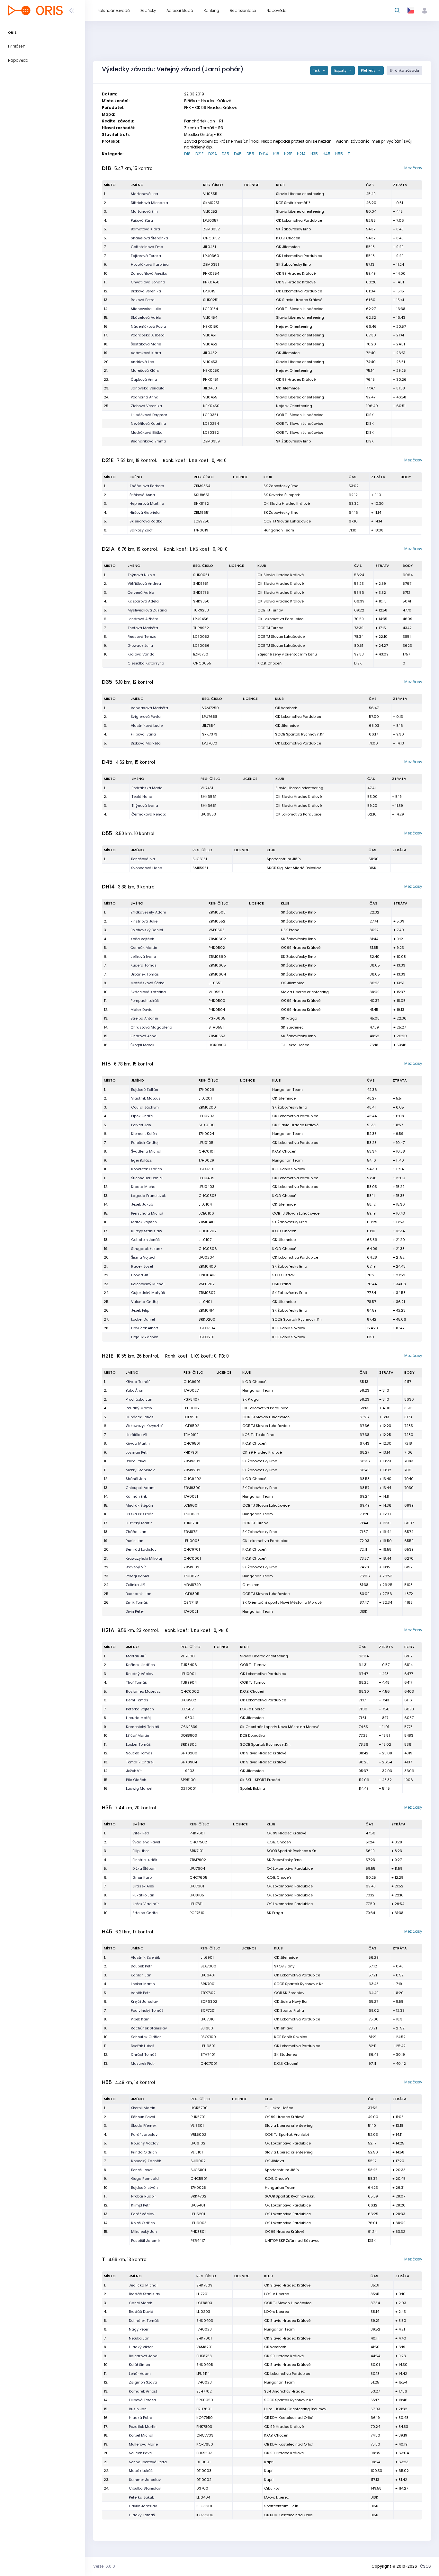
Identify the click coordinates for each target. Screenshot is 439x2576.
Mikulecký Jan (144, 2232)
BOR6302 (209, 2001)
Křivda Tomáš (138, 1382)
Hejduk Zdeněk (145, 1337)
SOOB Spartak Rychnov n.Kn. (300, 734)
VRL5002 (198, 2135)
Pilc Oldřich (136, 1780)
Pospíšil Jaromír (146, 2241)
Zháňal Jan (136, 1532)
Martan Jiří (136, 1656)
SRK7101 (197, 1851)
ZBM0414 (206, 1310)
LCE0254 (211, 423)
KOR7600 (205, 2515)
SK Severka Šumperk (282, 495)
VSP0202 (207, 1284)
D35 (225, 154)
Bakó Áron (134, 1390)
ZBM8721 (191, 1532)
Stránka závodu (404, 71)
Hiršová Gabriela (145, 513)
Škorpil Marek (142, 1045)
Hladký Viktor (141, 2347)
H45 (327, 154)
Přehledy (369, 71)
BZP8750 (201, 654)
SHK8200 (189, 1753)
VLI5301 (197, 2126)
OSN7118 (191, 1602)
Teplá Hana (142, 797)
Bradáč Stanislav (144, 2294)
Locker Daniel (143, 1319)
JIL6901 (207, 1957)
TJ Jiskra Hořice (295, 1045)
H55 (339, 154)
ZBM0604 (217, 974)
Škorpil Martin (143, 2108)
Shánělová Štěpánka (149, 238)
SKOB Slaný (284, 1966)
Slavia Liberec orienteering (300, 194)
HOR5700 (199, 2108)
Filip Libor (141, 1851)
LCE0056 (201, 646)
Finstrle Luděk (145, 1860)
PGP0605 (217, 1018)
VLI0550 (216, 992)
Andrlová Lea (143, 362)
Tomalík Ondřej (140, 1762)
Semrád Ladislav (141, 1549)
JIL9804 (188, 1718)
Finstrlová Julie (144, 921)
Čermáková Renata (149, 814)
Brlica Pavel (136, 1461)
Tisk (317, 71)
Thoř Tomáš (136, 1682)
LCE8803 (204, 2303)
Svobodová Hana (147, 868)
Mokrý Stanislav (140, 1470)
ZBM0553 (217, 1036)
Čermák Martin (144, 948)
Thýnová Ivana (145, 806)
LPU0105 (206, 1143)
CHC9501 (192, 1443)
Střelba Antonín (144, 1018)
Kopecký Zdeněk (146, 2161)
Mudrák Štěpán (139, 1505)
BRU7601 (204, 2409)
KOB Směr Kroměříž (293, 203)
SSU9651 (202, 495)
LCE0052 (201, 637)
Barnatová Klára (145, 229)
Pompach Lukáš (145, 1001)
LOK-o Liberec (252, 1709)
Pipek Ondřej (142, 1116)
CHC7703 (205, 2435)
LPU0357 (211, 220)
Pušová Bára (142, 220)
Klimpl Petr (140, 2205)
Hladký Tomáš (142, 2515)
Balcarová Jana (143, 2356)
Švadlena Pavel (146, 1842)
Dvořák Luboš (143, 2046)
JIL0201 (205, 1098)
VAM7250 (211, 708)
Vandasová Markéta (149, 708)
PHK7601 (197, 1833)
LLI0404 (203, 2497)
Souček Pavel (141, 2453)
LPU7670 (210, 743)
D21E (199, 154)
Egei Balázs (142, 1160)
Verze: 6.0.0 (104, 2566)
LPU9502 (188, 1700)
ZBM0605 (217, 965)
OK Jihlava (284, 2028)
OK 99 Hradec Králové (296, 273)
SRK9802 (189, 1744)
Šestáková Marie (146, 344)
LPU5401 (198, 2205)
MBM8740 (192, 1585)
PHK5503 (204, 2453)
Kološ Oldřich (143, 2223)
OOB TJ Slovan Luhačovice (300, 309)
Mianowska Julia (146, 309)
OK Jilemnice (288, 247)
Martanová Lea (144, 194)
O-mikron (251, 1585)
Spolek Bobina (253, 1788)
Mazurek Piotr (143, 2063)
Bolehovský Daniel (147, 930)
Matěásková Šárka (148, 983)
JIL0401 (205, 1302)
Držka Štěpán (144, 1868)
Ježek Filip (140, 1310)
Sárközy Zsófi (142, 530)
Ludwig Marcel (139, 1788)
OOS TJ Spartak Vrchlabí (287, 2135)
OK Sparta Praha (289, 2010)
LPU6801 (208, 2046)
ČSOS (426, 2566)
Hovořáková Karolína (150, 264)
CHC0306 (208, 1249)
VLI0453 (210, 362)
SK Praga (289, 1018)
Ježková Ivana (143, 957)
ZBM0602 (217, 939)
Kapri (269, 2462)
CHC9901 (192, 1382)
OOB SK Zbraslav (289, 1993)
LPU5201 (198, 2214)
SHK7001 (204, 2338)
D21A (213, 154)
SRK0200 (207, 1319)
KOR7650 (205, 2444)
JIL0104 (205, 1204)
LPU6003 (199, 2223)
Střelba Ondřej (145, 1913)
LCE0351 (211, 415)
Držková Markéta (146, 743)
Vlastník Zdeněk (145, 1957)
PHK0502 (217, 948)
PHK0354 (211, 273)
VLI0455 (210, 397)
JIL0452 (210, 353)
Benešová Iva (143, 859)
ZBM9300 (192, 1488)
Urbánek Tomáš (145, 974)
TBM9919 (191, 1435)
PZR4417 (198, 2241)
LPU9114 (203, 2374)
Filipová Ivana (143, 734)
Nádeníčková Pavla (148, 326)
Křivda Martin (138, 1443)
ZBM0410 (207, 1222)
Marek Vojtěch (144, 1222)
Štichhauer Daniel (147, 1178)
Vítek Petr (141, 1833)
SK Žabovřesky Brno (293, 229)
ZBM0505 (217, 912)
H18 (276, 154)
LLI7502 (187, 1709)
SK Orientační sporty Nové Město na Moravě (282, 1602)
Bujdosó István (144, 2188)
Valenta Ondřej (145, 1302)
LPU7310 (208, 2019)
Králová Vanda (141, 654)
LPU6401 (208, 1975)
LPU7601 (197, 1886)
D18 (187, 154)
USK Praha (290, 930)
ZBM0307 (207, 1293)
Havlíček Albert (145, 1328)
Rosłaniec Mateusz (143, 1691)
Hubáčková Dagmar (149, 415)
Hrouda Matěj (138, 1718)
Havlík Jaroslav (143, 2506)
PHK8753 (204, 2356)
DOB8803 (189, 1735)
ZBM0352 (211, 229)
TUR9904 (189, 1682)
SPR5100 (188, 1780)
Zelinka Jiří (135, 1585)
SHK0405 (205, 2365)
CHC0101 (207, 1151)
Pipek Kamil (141, 2019)
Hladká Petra (141, 2418)
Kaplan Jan (141, 1975)
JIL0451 (210, 247)
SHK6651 (208, 806)
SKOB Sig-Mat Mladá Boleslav (294, 868)
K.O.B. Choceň (288, 238)
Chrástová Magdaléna (151, 1027)
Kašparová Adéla (143, 601)
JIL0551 (215, 983)
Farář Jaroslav (144, 2135)
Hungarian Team (279, 530)
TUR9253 (201, 610)
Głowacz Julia (140, 646)
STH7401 (208, 2055)
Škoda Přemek (144, 2126)
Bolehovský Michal (148, 1284)
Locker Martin (143, 1984)
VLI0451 (210, 335)
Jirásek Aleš (143, 1886)
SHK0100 (207, 1125)
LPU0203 (206, 1116)
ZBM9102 (191, 1567)
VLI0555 (210, 194)
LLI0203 (203, 2312)
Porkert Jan (141, 1125)
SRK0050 (205, 2400)
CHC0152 (211, 238)
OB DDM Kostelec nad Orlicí (289, 2418)
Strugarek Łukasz (147, 1249)
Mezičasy (413, 168)
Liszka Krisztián (140, 1514)
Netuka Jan (139, 2338)
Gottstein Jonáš (145, 1240)
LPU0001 (188, 1674)
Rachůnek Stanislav (149, 2028)
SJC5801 (198, 2170)
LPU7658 (210, 717)
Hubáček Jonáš (140, 1417)
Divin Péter (135, 1611)
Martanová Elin (144, 211)
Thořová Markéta (143, 628)
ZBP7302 (208, 1993)
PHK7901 (191, 1452)
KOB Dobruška (252, 1735)
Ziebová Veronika (146, 406)
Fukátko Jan (143, 1895)
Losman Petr (137, 1452)
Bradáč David (141, 2312)
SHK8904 (189, 1762)
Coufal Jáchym (145, 1107)
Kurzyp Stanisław (147, 1231)
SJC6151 (200, 859)
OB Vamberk (286, 708)
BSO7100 (208, 2037)
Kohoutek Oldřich (147, 1169)
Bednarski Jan (139, 1594)
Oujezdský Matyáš (148, 1293)
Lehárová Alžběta (143, 619)
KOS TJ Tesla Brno (258, 1435)
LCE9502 (191, 1426)
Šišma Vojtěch (144, 1257)
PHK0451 (211, 379)
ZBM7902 (198, 1860)
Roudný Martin (139, 1408)
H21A (301, 154)
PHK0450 (211, 282)
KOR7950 (205, 2418)
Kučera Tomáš (143, 965)
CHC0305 (208, 1196)
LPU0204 (206, 1257)
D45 (238, 154)
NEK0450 (211, 406)
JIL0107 (205, 1240)
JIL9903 (188, 1771)
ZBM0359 (211, 441)
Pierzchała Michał (147, 1213)
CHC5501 (199, 2179)
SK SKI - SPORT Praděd (260, 1780)
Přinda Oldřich (144, 2152)
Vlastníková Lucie (147, 726)
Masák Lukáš (141, 2471)
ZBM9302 (192, 1461)
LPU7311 (196, 1904)
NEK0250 (211, 370)
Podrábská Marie (147, 788)
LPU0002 (192, 1408)
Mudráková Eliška (147, 432)
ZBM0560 (217, 957)
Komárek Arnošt (143, 2391)
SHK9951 (201, 584)
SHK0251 (211, 300)
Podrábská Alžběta (148, 335)
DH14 (264, 154)
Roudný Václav (140, 1674)
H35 (314, 154)
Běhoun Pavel (143, 2117)
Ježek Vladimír (146, 1904)
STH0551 (216, 1027)
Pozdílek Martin (143, 2427)
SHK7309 (204, 2285)
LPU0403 (206, 1187)
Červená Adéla (141, 593)
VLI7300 (188, 1656)
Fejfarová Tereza (146, 256)
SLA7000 (208, 1966)
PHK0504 (217, 1010)
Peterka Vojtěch (140, 1709)
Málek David (142, 1010)
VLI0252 (210, 211)
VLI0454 (210, 317)
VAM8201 (204, 2347)
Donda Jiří (140, 1275)
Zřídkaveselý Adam (148, 912)
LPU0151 (210, 291)
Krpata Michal (144, 1187)
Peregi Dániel (137, 1576)
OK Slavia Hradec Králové (299, 300)
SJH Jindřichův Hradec (285, 2391)
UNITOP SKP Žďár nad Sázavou (292, 2241)
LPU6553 (208, 814)
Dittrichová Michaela (149, 203)
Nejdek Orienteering (294, 326)
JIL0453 (210, 388)
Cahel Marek (140, 2303)
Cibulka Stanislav (145, 2488)
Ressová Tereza (142, 637)
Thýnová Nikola (141, 575)
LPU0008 (192, 1541)
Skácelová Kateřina (148, 992)
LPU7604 (197, 1868)
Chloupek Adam (140, 1488)
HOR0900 (217, 1045)
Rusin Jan (134, 1541)
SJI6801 (207, 2028)
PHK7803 (204, 2427)
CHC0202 (208, 1231)
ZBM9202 (192, 1470)
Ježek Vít (134, 1771)
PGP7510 (197, 1913)
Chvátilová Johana (148, 282)
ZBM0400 (207, 1266)
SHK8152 (201, 504)
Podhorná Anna (145, 397)
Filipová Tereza (142, 2400)
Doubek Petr (141, 1966)
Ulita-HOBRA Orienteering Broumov (295, 2409)
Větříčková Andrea (144, 584)
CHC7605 (198, 1877)
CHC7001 (209, 2063)
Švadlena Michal (146, 1151)
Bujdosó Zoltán (145, 1090)
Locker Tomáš (138, 1744)
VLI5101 (197, 2152)
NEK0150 (211, 326)
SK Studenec (292, 1027)
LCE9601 (191, 1505)
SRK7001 (208, 1984)
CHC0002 (190, 1691)
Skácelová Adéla (146, 317)
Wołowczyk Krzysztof (144, 1426)
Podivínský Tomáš (147, 2010)
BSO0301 (206, 1169)
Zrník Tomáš (137, 1602)
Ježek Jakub (142, 1204)
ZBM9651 (202, 513)
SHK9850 (201, 601)
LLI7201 (202, 2294)
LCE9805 (191, 1594)
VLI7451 (207, 788)
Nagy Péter (139, 2329)
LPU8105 (197, 1895)
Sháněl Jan (136, 1479)
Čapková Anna (144, 379)
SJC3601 (204, 2506)
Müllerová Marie (143, 2444)
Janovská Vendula (148, 388)
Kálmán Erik (136, 1496)
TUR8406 (189, 1665)
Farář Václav (143, 2214)
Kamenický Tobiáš (143, 1727)
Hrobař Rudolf (143, 2196)
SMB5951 (200, 868)
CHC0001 (192, 1558)
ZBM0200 (207, 1107)
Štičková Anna (142, 495)
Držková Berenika (146, 291)
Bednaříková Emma (148, 441)
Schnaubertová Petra (148, 2462)
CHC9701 (192, 1549)
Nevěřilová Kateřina (148, 423)
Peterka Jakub (142, 2497)
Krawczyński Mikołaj (144, 1558)
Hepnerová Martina (147, 504)
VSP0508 (217, 930)
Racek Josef (142, 1266)
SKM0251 (211, 203)
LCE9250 (202, 521)
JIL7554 (209, 726)
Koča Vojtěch (142, 939)
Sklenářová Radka (146, 521)
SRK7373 (210, 734)
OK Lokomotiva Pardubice (299, 220)
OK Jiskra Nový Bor (291, 2001)
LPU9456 (201, 619)
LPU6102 (198, 2143)
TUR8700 (192, 1523)
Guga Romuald (145, 2179)
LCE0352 (211, 432)
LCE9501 (191, 1417)
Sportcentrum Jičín (284, 859)
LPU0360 (211, 256)
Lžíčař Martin (138, 1735)
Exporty (341, 71)
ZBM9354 (202, 486)
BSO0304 (207, 1328)
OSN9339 (189, 1727)
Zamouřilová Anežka (149, 273)
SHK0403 (205, 2321)
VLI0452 (210, 344)
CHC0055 (202, 663)
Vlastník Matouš (146, 1098)
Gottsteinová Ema (147, 247)
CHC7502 (198, 1842)
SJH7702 (204, 2391)
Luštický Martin (139, 1523)
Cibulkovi (272, 2488)
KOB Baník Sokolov (289, 1169)
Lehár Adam (140, 2374)
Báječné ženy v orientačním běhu (287, 654)
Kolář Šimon (139, 2365)
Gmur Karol (143, 1877)
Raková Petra (143, 300)
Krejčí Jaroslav (144, 2001)
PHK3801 (198, 2232)
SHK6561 (208, 797)
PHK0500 (217, 1001)
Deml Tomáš (137, 1700)
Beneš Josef (142, 2170)
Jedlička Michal (143, 2285)
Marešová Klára (145, 370)
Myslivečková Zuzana (147, 610)
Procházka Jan (139, 1399)
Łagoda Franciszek (148, 1196)
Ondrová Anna (143, 1036)
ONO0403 (208, 1275)
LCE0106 (206, 1213)
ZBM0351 (211, 264)
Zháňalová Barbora (147, 486)
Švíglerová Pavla (146, 717)
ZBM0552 (217, 921)
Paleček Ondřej (145, 1143)
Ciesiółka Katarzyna (146, 663)
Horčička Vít (137, 1435)
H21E (288, 154)
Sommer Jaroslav (145, 2480)
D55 (250, 154)
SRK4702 (198, 2196)
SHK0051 (201, 575)
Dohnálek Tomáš (144, 2321)
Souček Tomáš (139, 1753)
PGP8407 (191, 1399)
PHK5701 (198, 2117)
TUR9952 (201, 628)
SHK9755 (201, 593)
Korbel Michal (141, 2435)
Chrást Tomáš (144, 2055)
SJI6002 (198, 2161)
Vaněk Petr (140, 1993)
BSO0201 (206, 1337)
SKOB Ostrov (283, 1275)
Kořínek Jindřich (140, 1665)
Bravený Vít (136, 1567)
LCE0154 (211, 309)
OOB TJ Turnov (270, 610)
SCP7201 (208, 2010)
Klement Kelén (144, 1134)
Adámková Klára (146, 353)
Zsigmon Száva (143, 2382)
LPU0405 (206, 1178)
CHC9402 (192, 1479)
